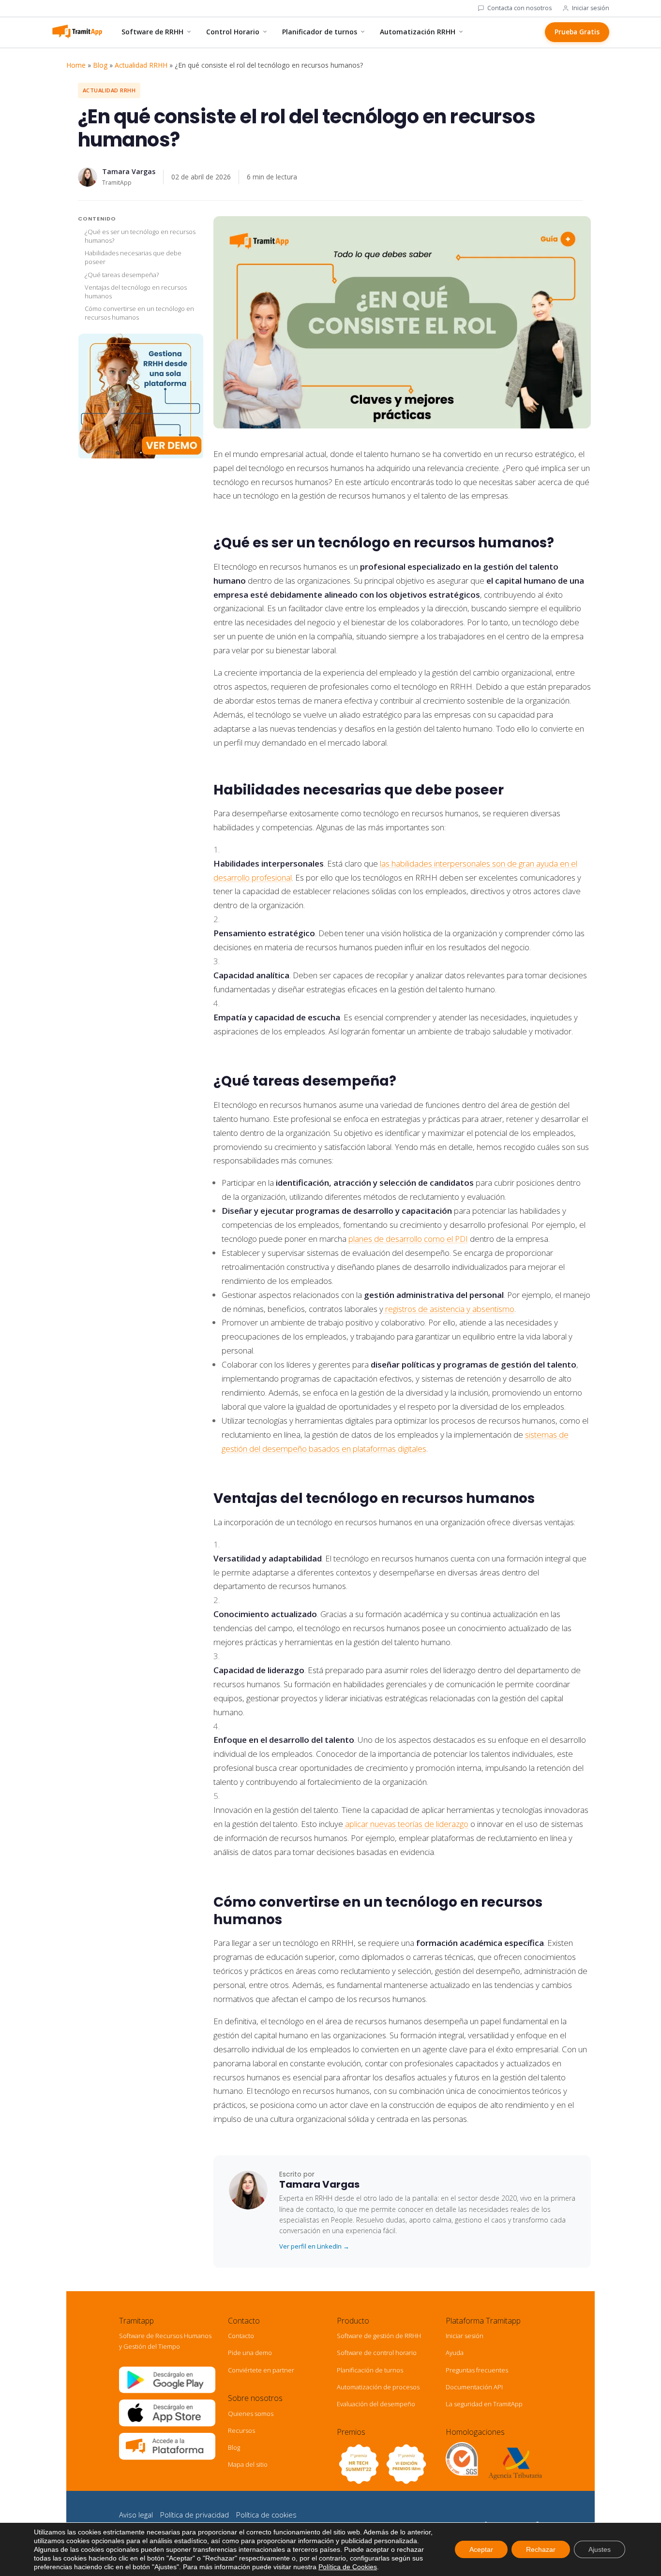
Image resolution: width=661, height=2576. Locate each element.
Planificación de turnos (370, 2370)
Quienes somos (251, 2414)
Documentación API (474, 2387)
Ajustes (600, 2549)
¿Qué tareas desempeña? (122, 275)
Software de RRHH (152, 32)
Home (76, 65)
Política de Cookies (348, 2567)
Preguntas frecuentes (477, 2370)
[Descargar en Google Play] (167, 2391)
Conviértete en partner (261, 2370)
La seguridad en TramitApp (484, 2404)
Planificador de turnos (320, 32)
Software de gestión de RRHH (379, 2336)
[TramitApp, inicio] (77, 32)
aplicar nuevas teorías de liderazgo (406, 1824)
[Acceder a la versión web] (167, 2458)
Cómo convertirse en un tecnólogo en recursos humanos (139, 313)
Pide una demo (250, 2353)
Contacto (241, 2336)
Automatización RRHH (418, 32)
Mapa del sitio (248, 2464)
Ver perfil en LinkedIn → (314, 2246)
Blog (100, 65)
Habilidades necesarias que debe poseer (133, 258)
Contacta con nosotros (519, 8)
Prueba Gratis (577, 32)
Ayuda (455, 2353)
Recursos (241, 2430)
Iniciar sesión (591, 8)
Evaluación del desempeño (376, 2404)
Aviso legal (136, 2515)
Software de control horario (377, 2353)
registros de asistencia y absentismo (449, 1309)
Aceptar (481, 2549)
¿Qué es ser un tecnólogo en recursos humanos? (140, 236)
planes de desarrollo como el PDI (408, 1239)
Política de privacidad (195, 2515)
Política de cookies (266, 2515)
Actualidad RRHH (141, 65)
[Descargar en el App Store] (167, 2424)
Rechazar (541, 2549)
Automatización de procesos (378, 2387)
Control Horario (233, 32)
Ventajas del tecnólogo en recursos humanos (136, 292)
